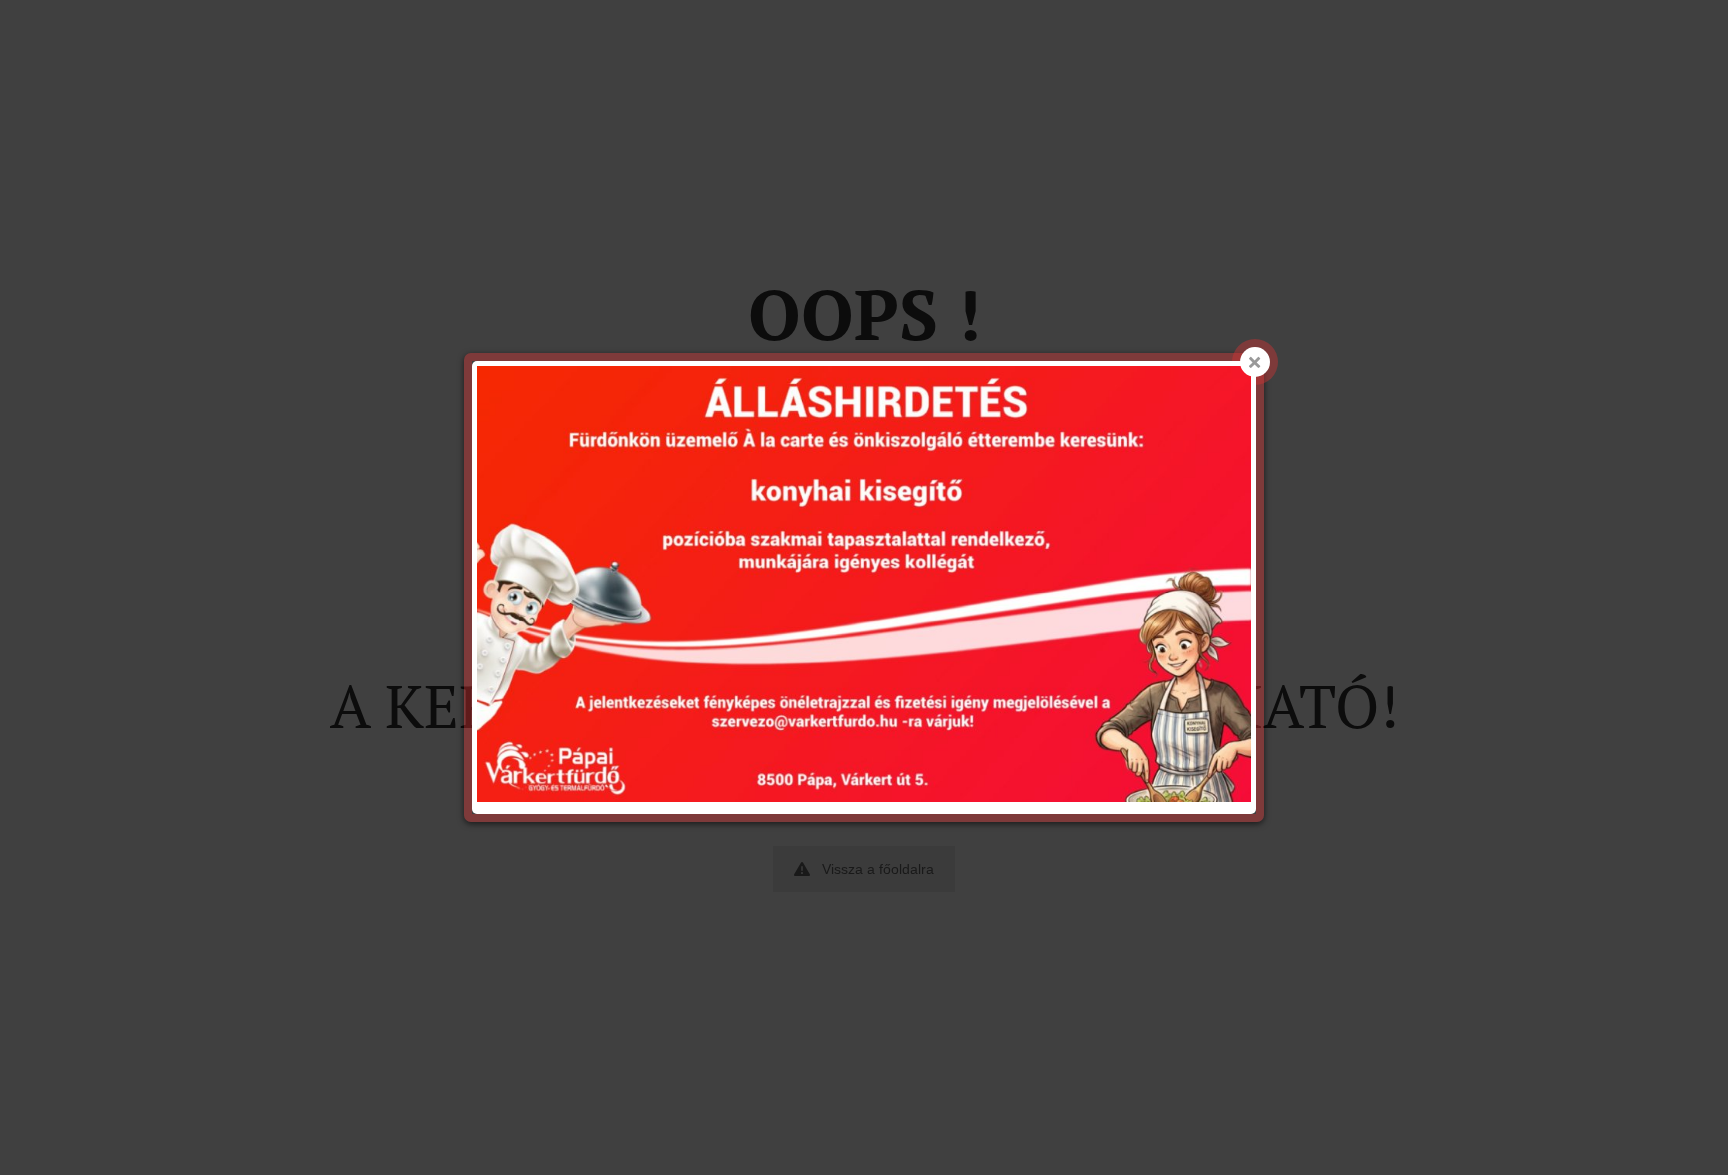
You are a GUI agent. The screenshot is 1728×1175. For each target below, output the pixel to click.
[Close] (1255, 362)
